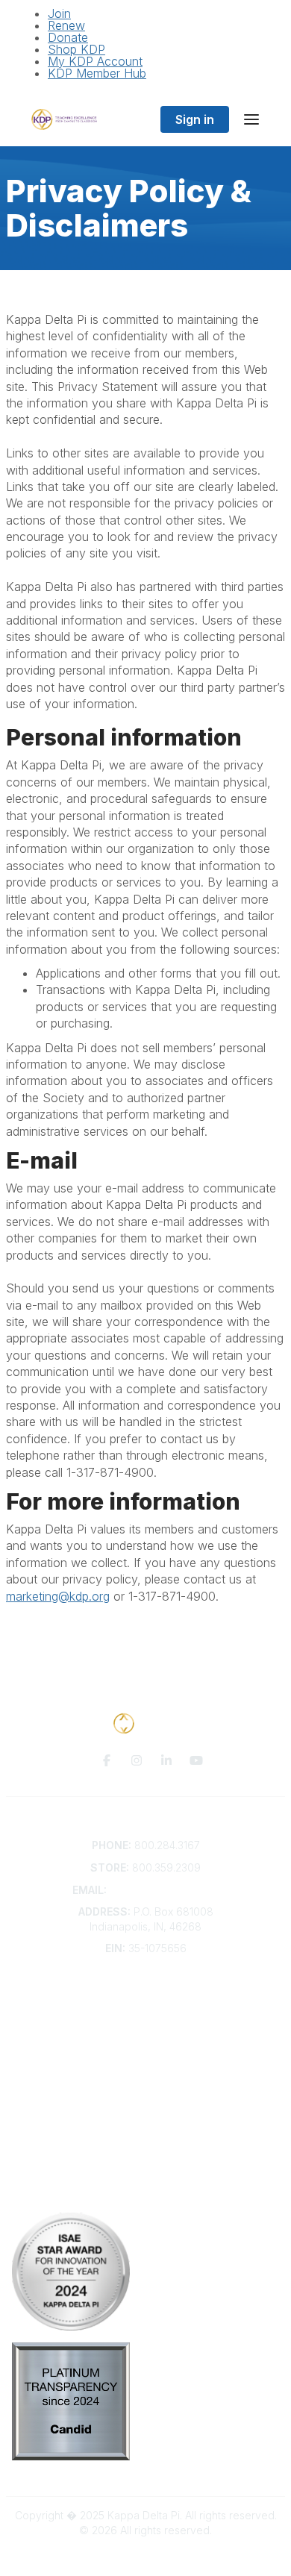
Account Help (146, 2023)
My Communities (146, 2111)
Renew (66, 25)
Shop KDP (76, 49)
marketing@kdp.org (58, 1596)
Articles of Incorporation (145, 2067)
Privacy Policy (146, 2171)
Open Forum (146, 2126)
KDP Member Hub (97, 73)
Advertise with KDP (146, 2037)
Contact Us (145, 1994)
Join (59, 13)
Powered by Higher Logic (145, 2556)
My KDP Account (95, 61)
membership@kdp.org (164, 1890)
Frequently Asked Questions (145, 2008)
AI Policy (145, 2194)
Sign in (195, 119)
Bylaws (145, 2052)
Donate (68, 37)
